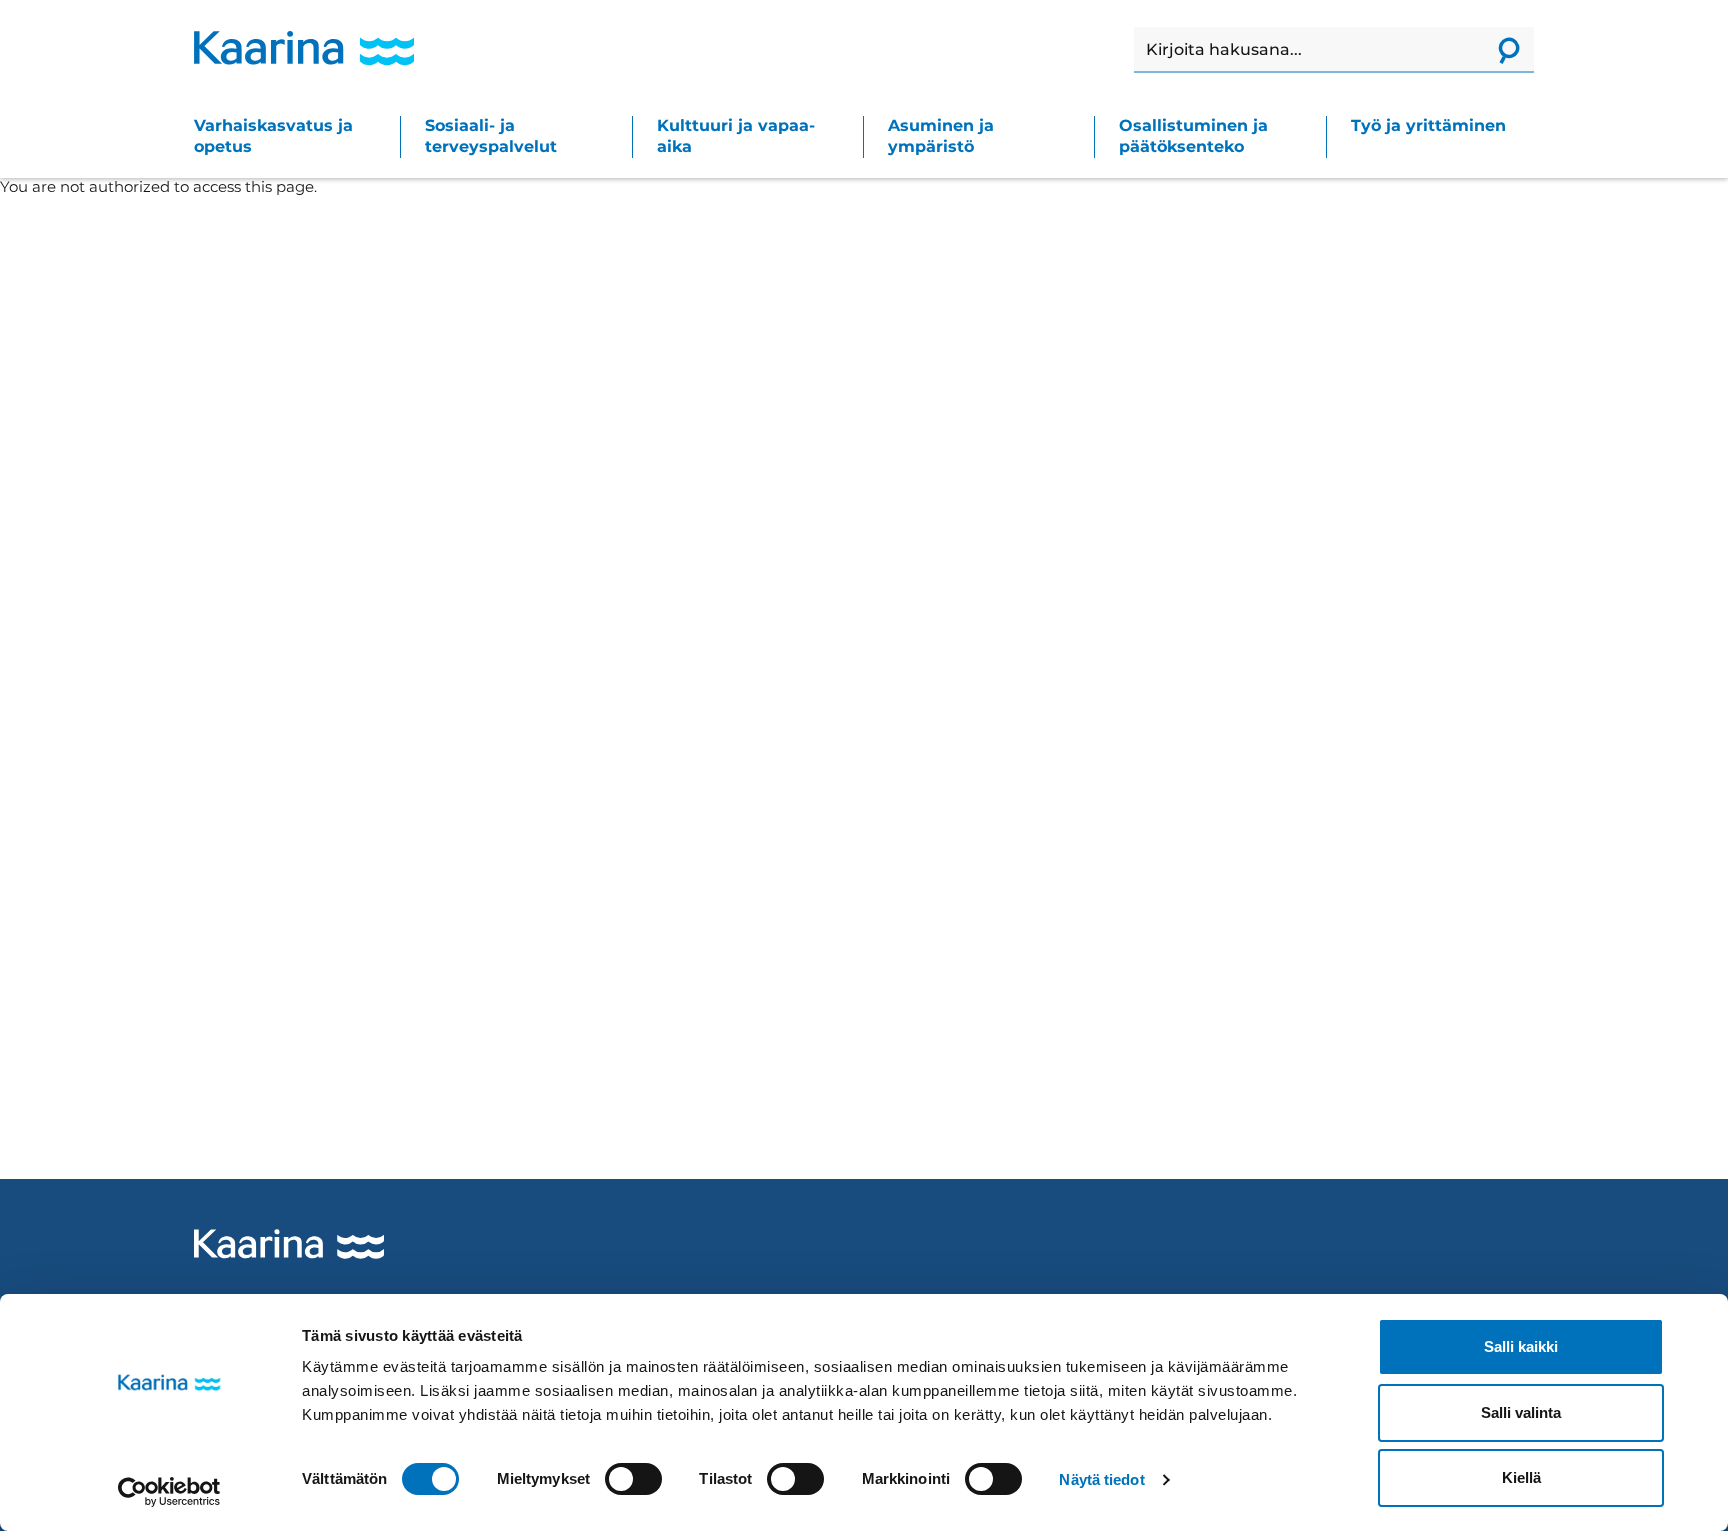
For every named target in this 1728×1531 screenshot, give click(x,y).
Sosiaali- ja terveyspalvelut (491, 136)
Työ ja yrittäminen (1428, 125)
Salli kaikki (1521, 1346)
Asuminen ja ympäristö (941, 136)
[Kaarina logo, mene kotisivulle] (304, 48)
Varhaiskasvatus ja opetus (273, 136)
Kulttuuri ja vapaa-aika (736, 136)
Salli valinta (1521, 1412)
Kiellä (1521, 1477)
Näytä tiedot (1101, 1479)
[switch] (633, 1479)
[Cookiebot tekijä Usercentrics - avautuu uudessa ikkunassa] (169, 1492)
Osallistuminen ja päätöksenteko (1193, 136)
